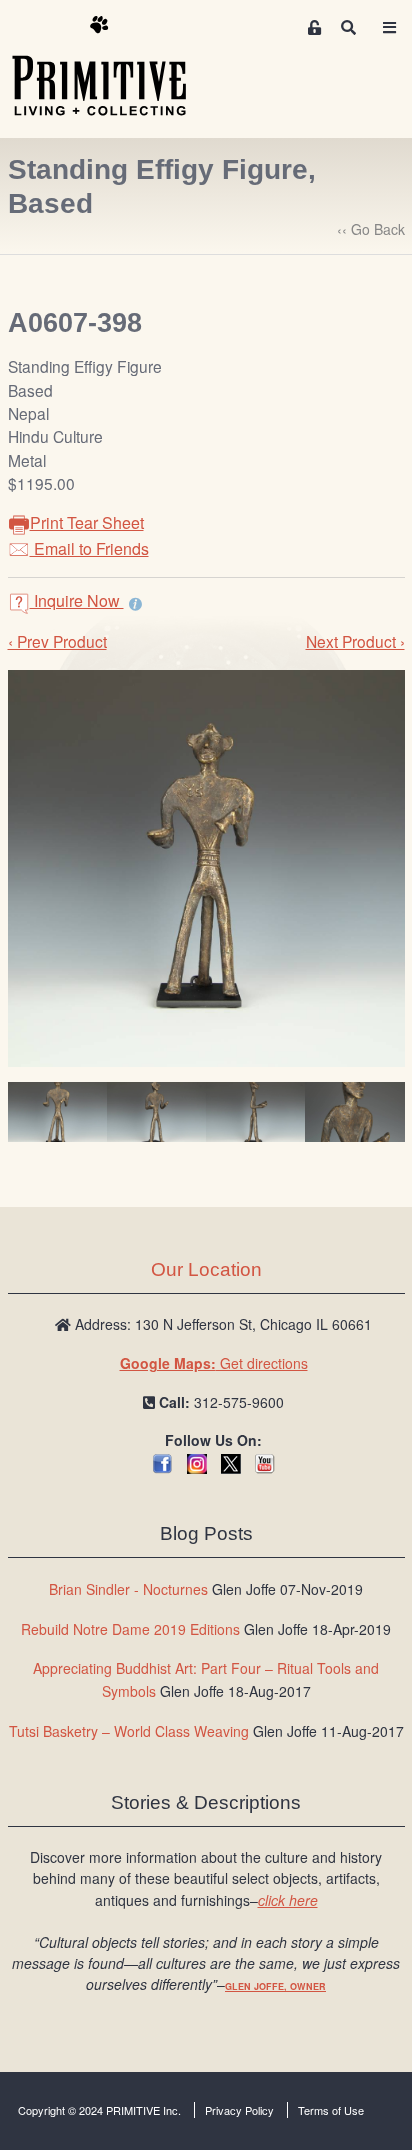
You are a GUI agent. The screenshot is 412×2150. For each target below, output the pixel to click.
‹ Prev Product (57, 641)
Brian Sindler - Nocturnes (128, 1589)
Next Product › (355, 641)
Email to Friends (89, 548)
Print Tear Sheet (87, 522)
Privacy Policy (239, 2110)
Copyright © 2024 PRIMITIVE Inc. (99, 2110)
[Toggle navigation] (389, 27)
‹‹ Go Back (371, 229)
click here (288, 1900)
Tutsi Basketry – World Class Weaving (129, 1731)
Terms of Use (331, 2110)
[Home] (114, 67)
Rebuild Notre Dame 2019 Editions (130, 1629)
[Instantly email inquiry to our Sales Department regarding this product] (135, 603)
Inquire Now (77, 600)
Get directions (214, 1363)
